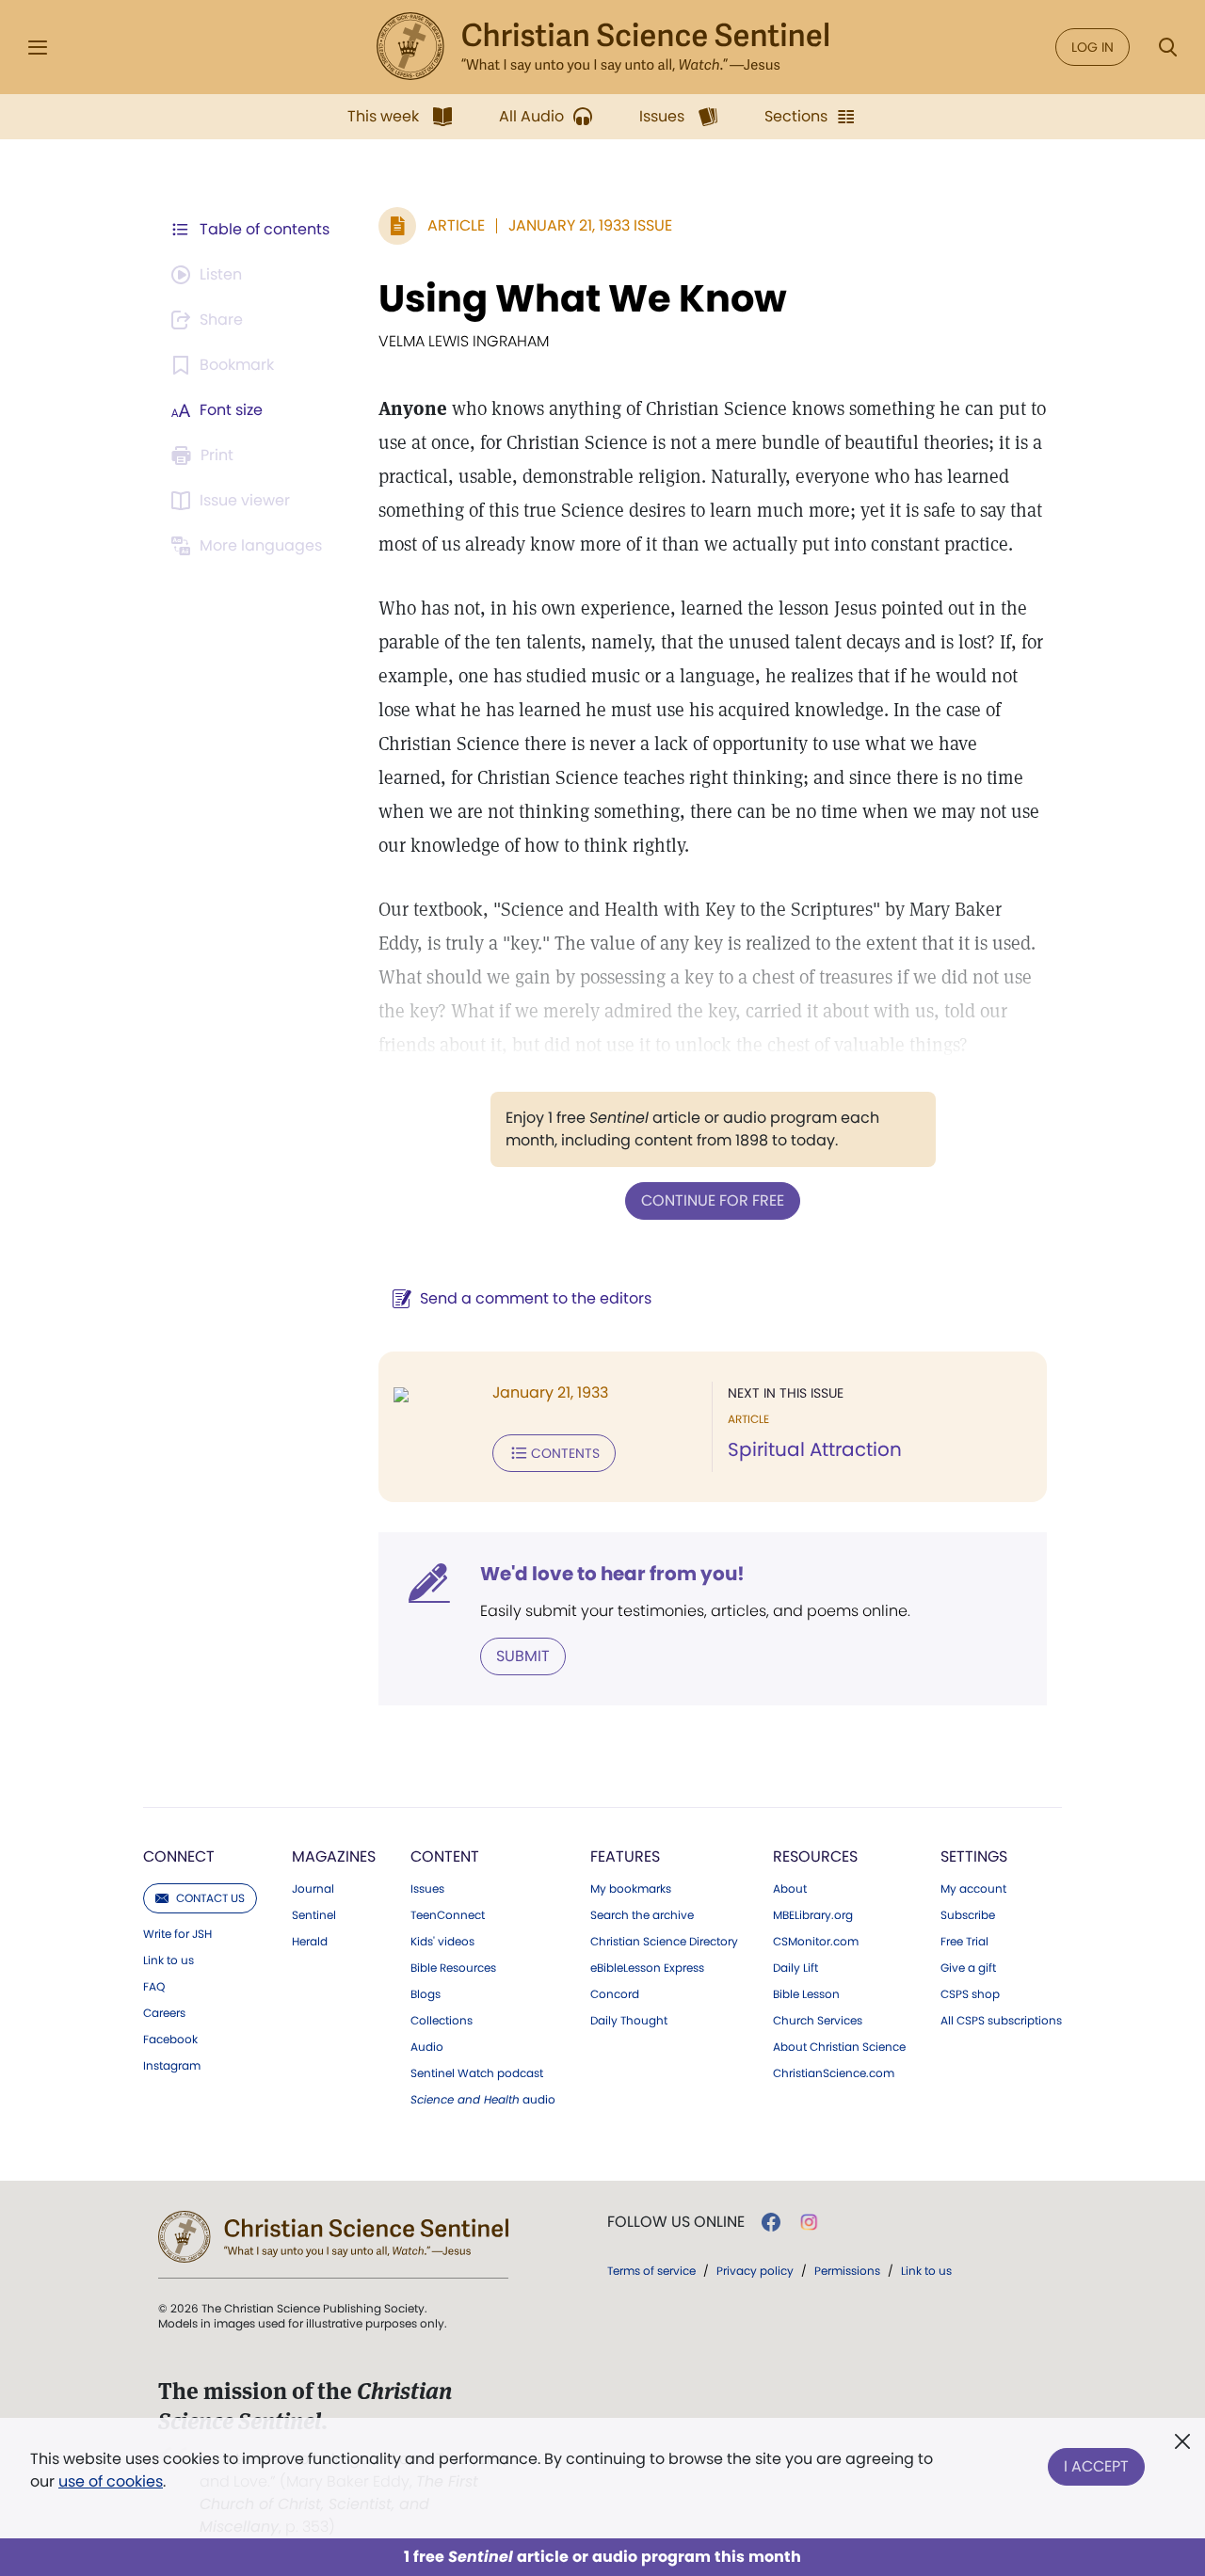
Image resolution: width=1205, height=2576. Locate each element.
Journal (313, 1889)
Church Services (818, 2021)
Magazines (334, 1856)
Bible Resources (453, 1968)
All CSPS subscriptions (1001, 2021)
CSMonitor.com (816, 1942)
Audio (427, 2047)
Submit (523, 1656)
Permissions (847, 2271)
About (790, 1889)
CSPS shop (970, 1994)
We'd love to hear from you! (612, 1574)
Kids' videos (442, 1942)
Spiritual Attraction (815, 1449)
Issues (427, 1889)
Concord (615, 1994)
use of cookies (111, 2481)
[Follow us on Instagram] (809, 2222)
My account (973, 1889)
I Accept (1096, 2466)
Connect (179, 1856)
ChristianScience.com (834, 2073)
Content (445, 1856)
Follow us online (676, 2222)
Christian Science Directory (664, 1942)
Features (625, 1856)
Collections (442, 2021)
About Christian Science (839, 2047)
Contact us (210, 1898)
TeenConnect (448, 1915)
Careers (164, 2013)
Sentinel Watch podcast (477, 2073)
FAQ (154, 1987)
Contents (565, 1453)
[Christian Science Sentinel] (602, 47)
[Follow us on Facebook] (771, 2222)
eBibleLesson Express (647, 1968)
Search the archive (642, 1915)
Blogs (426, 1994)
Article (456, 225)
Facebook (170, 2040)
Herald (310, 1942)
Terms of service (651, 2271)
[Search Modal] (1167, 48)
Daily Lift (795, 1968)
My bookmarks (631, 1889)
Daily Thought (629, 2021)
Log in (1093, 47)
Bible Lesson (806, 1994)
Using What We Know (583, 298)
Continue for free (713, 1200)
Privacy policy (755, 2271)
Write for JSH (177, 1934)
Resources (815, 1856)
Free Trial (964, 1942)
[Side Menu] (38, 48)
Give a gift (968, 1968)
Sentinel (314, 1915)
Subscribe (968, 1915)
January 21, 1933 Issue (590, 225)
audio (483, 2100)
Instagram (172, 2066)
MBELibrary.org (813, 1915)
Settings (974, 1856)
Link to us (169, 1960)
